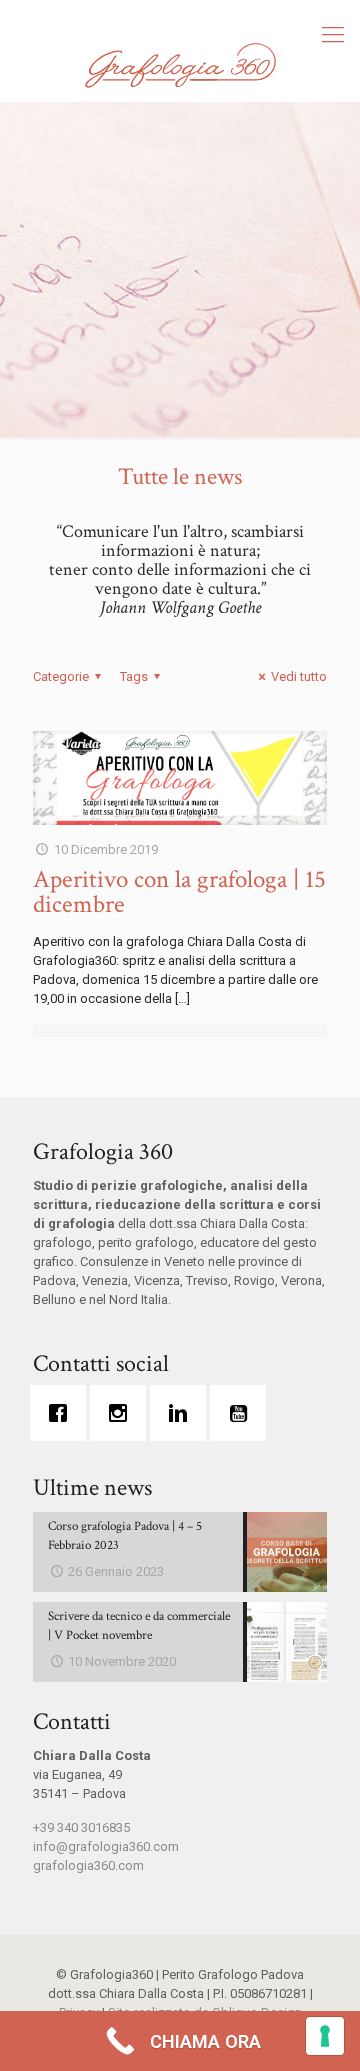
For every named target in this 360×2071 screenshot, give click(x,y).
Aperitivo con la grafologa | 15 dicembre (179, 892)
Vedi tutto (299, 676)
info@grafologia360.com (106, 1846)
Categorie (61, 676)
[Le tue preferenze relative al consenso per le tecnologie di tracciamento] (325, 2036)
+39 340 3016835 (81, 1827)
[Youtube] (243, 1413)
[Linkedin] (183, 1413)
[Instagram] (123, 1413)
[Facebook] (63, 1413)
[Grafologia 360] (180, 65)
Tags (134, 676)
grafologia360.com (88, 1865)
